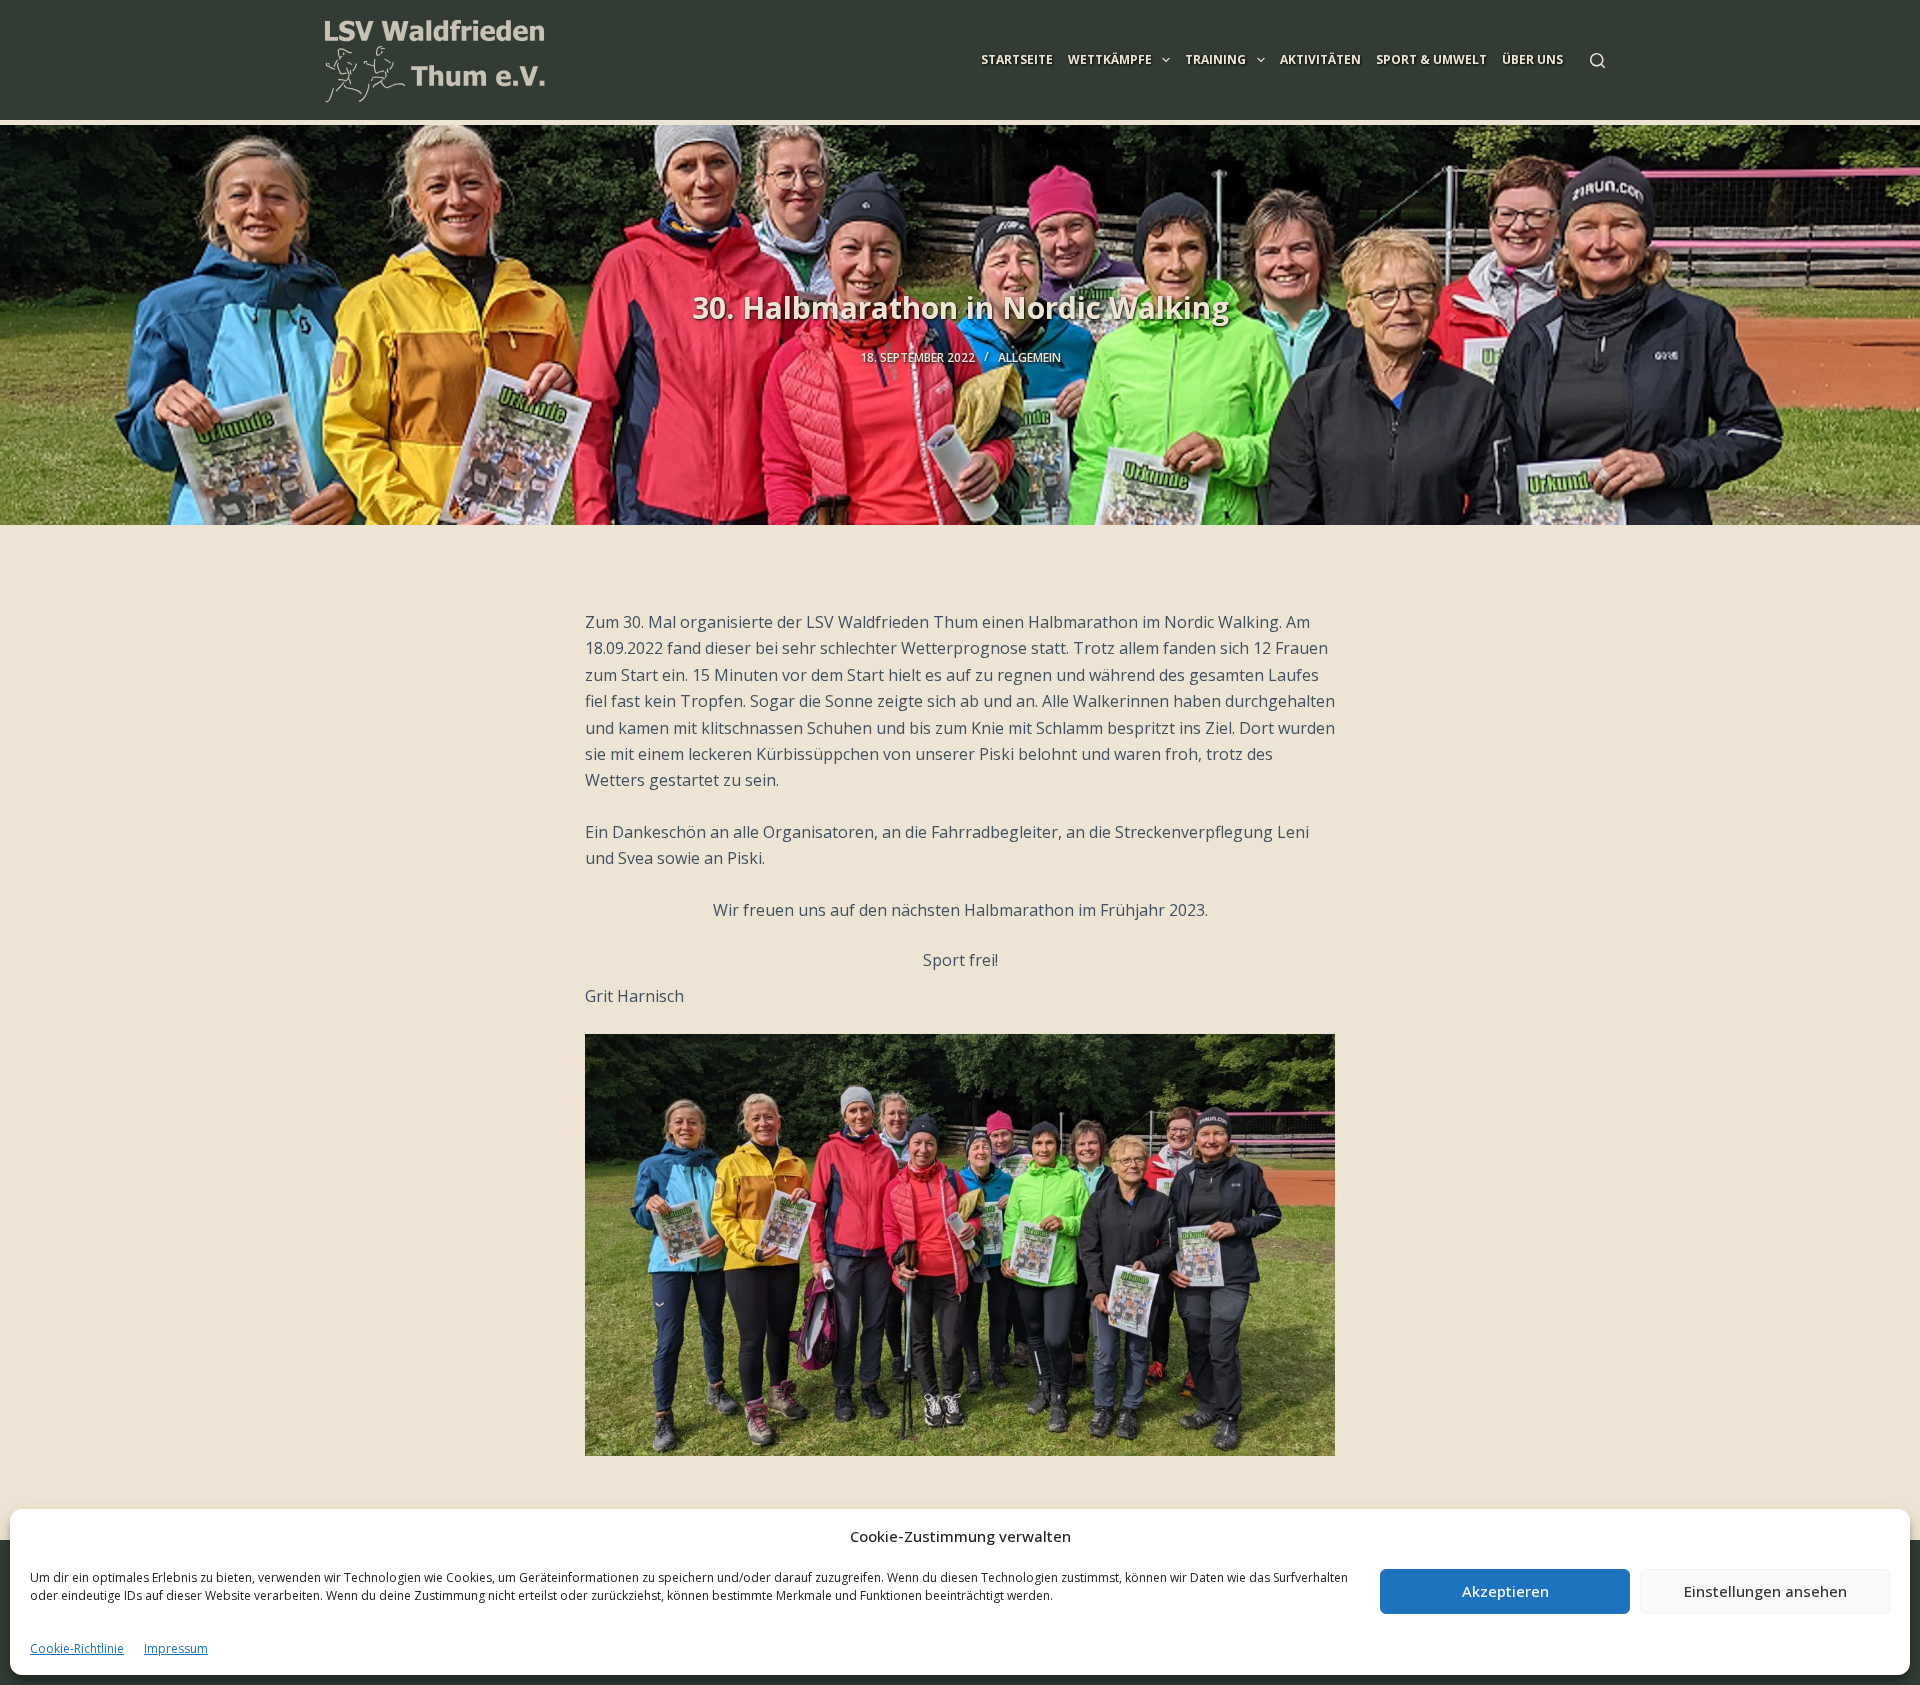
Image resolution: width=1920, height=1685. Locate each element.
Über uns (1532, 59)
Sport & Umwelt (1431, 59)
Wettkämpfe (1110, 59)
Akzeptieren (1505, 1591)
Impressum (176, 1648)
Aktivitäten (1320, 59)
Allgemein (1029, 357)
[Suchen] (1597, 60)
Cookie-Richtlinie (77, 1648)
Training (1215, 59)
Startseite (1017, 59)
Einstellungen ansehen (1765, 1591)
